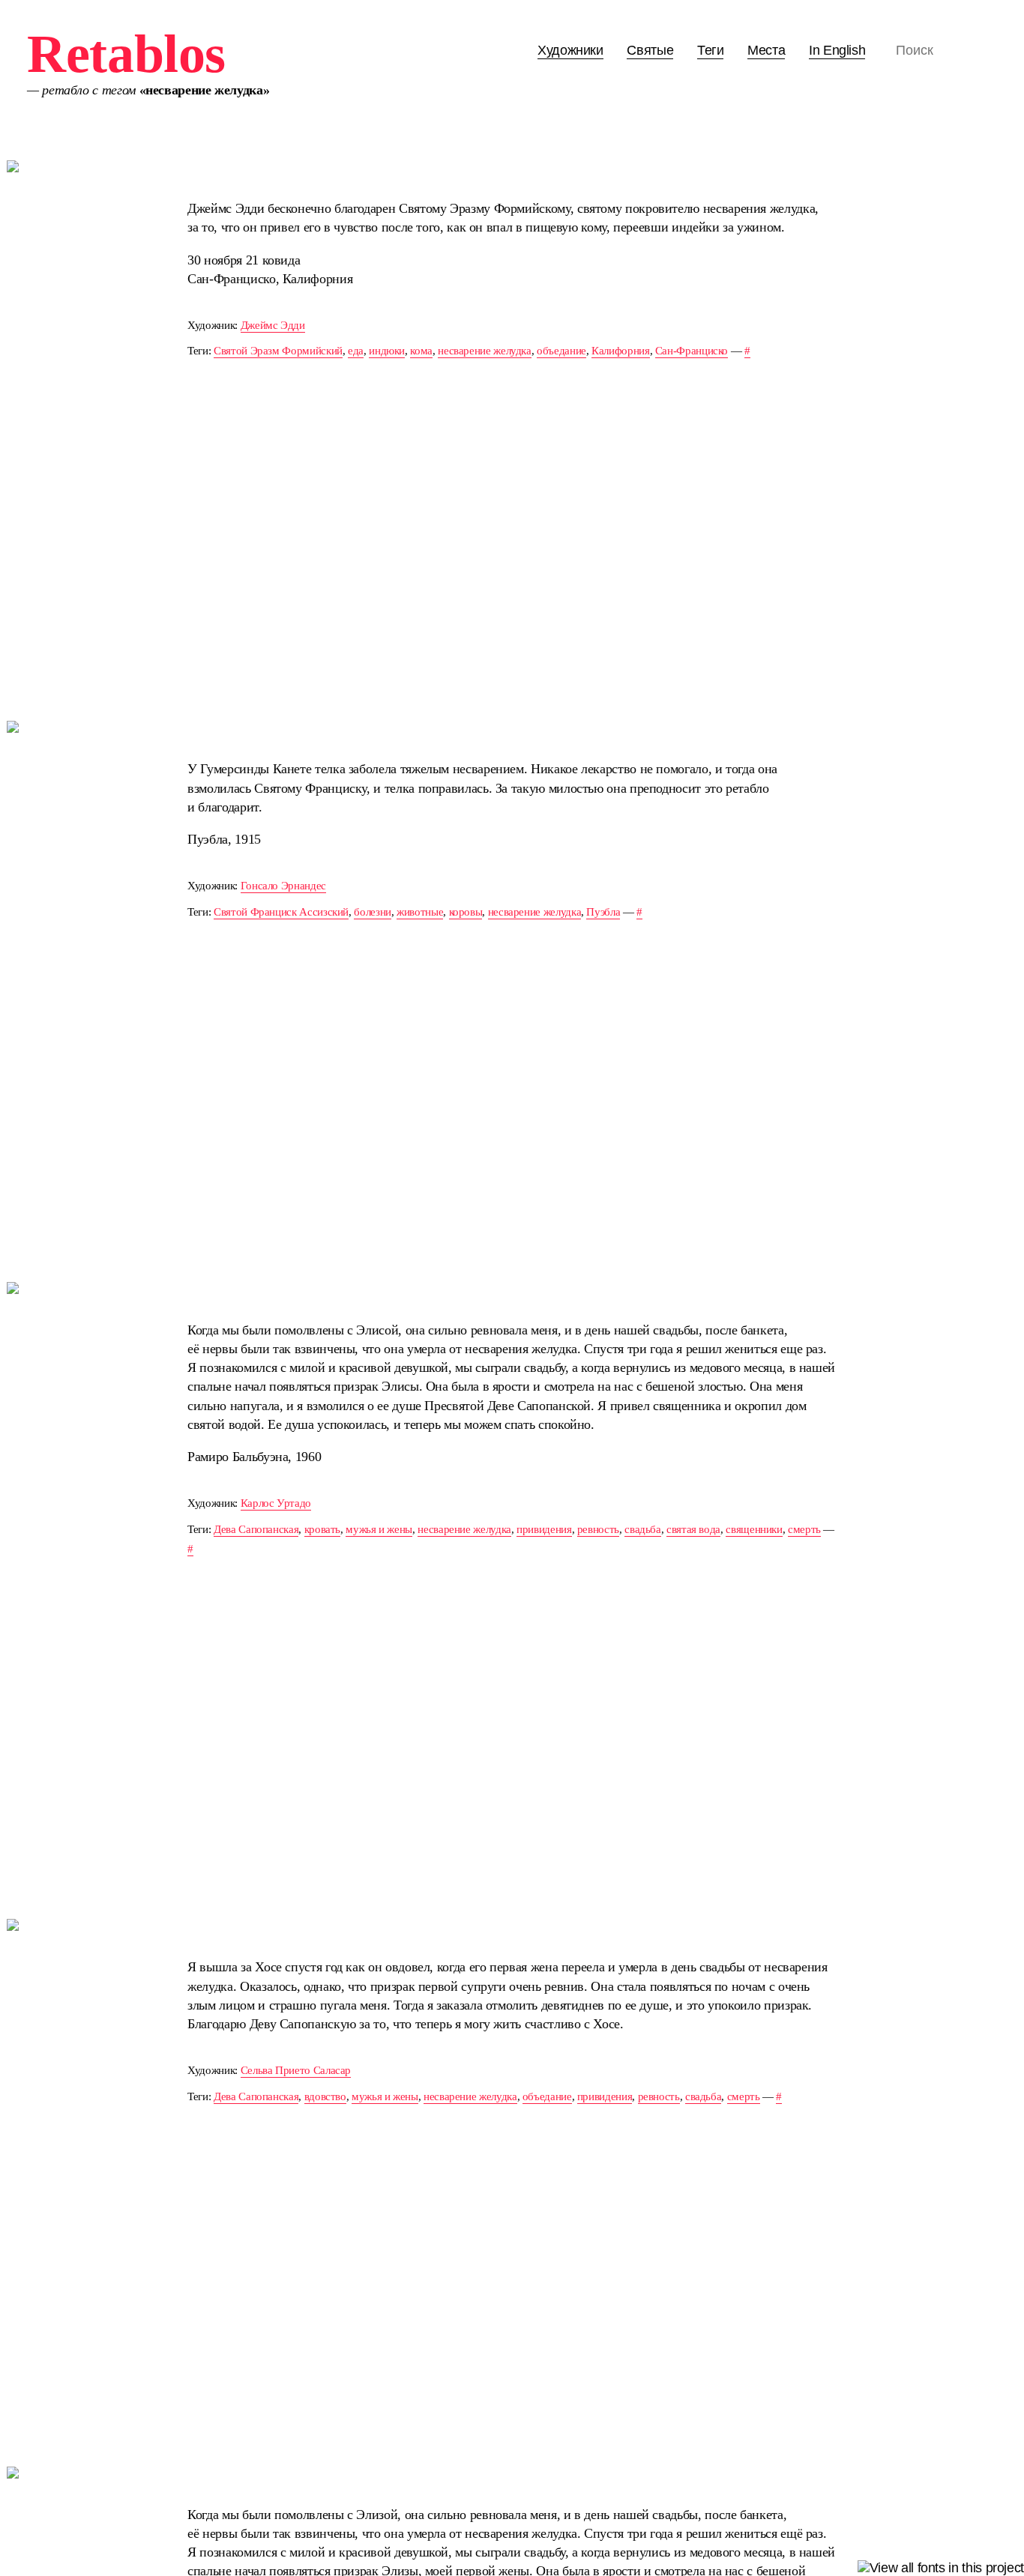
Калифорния (620, 350)
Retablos (126, 54)
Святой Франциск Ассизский (281, 911)
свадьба (642, 1529)
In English (837, 50)
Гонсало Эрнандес (283, 885)
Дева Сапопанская (256, 1529)
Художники (570, 50)
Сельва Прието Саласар (296, 2070)
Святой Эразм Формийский (278, 350)
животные (420, 911)
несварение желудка (485, 350)
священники (754, 1529)
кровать (322, 1529)
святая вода (693, 1529)
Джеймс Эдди (273, 325)
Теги (711, 50)
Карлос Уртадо (276, 1503)
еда (356, 350)
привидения (544, 1529)
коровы (466, 911)
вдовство (325, 2096)
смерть (804, 1529)
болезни (372, 911)
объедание (561, 350)
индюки (387, 350)
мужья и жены (379, 1529)
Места (766, 50)
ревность (598, 1529)
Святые (650, 50)
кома (421, 350)
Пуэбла (603, 911)
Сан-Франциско (692, 350)
